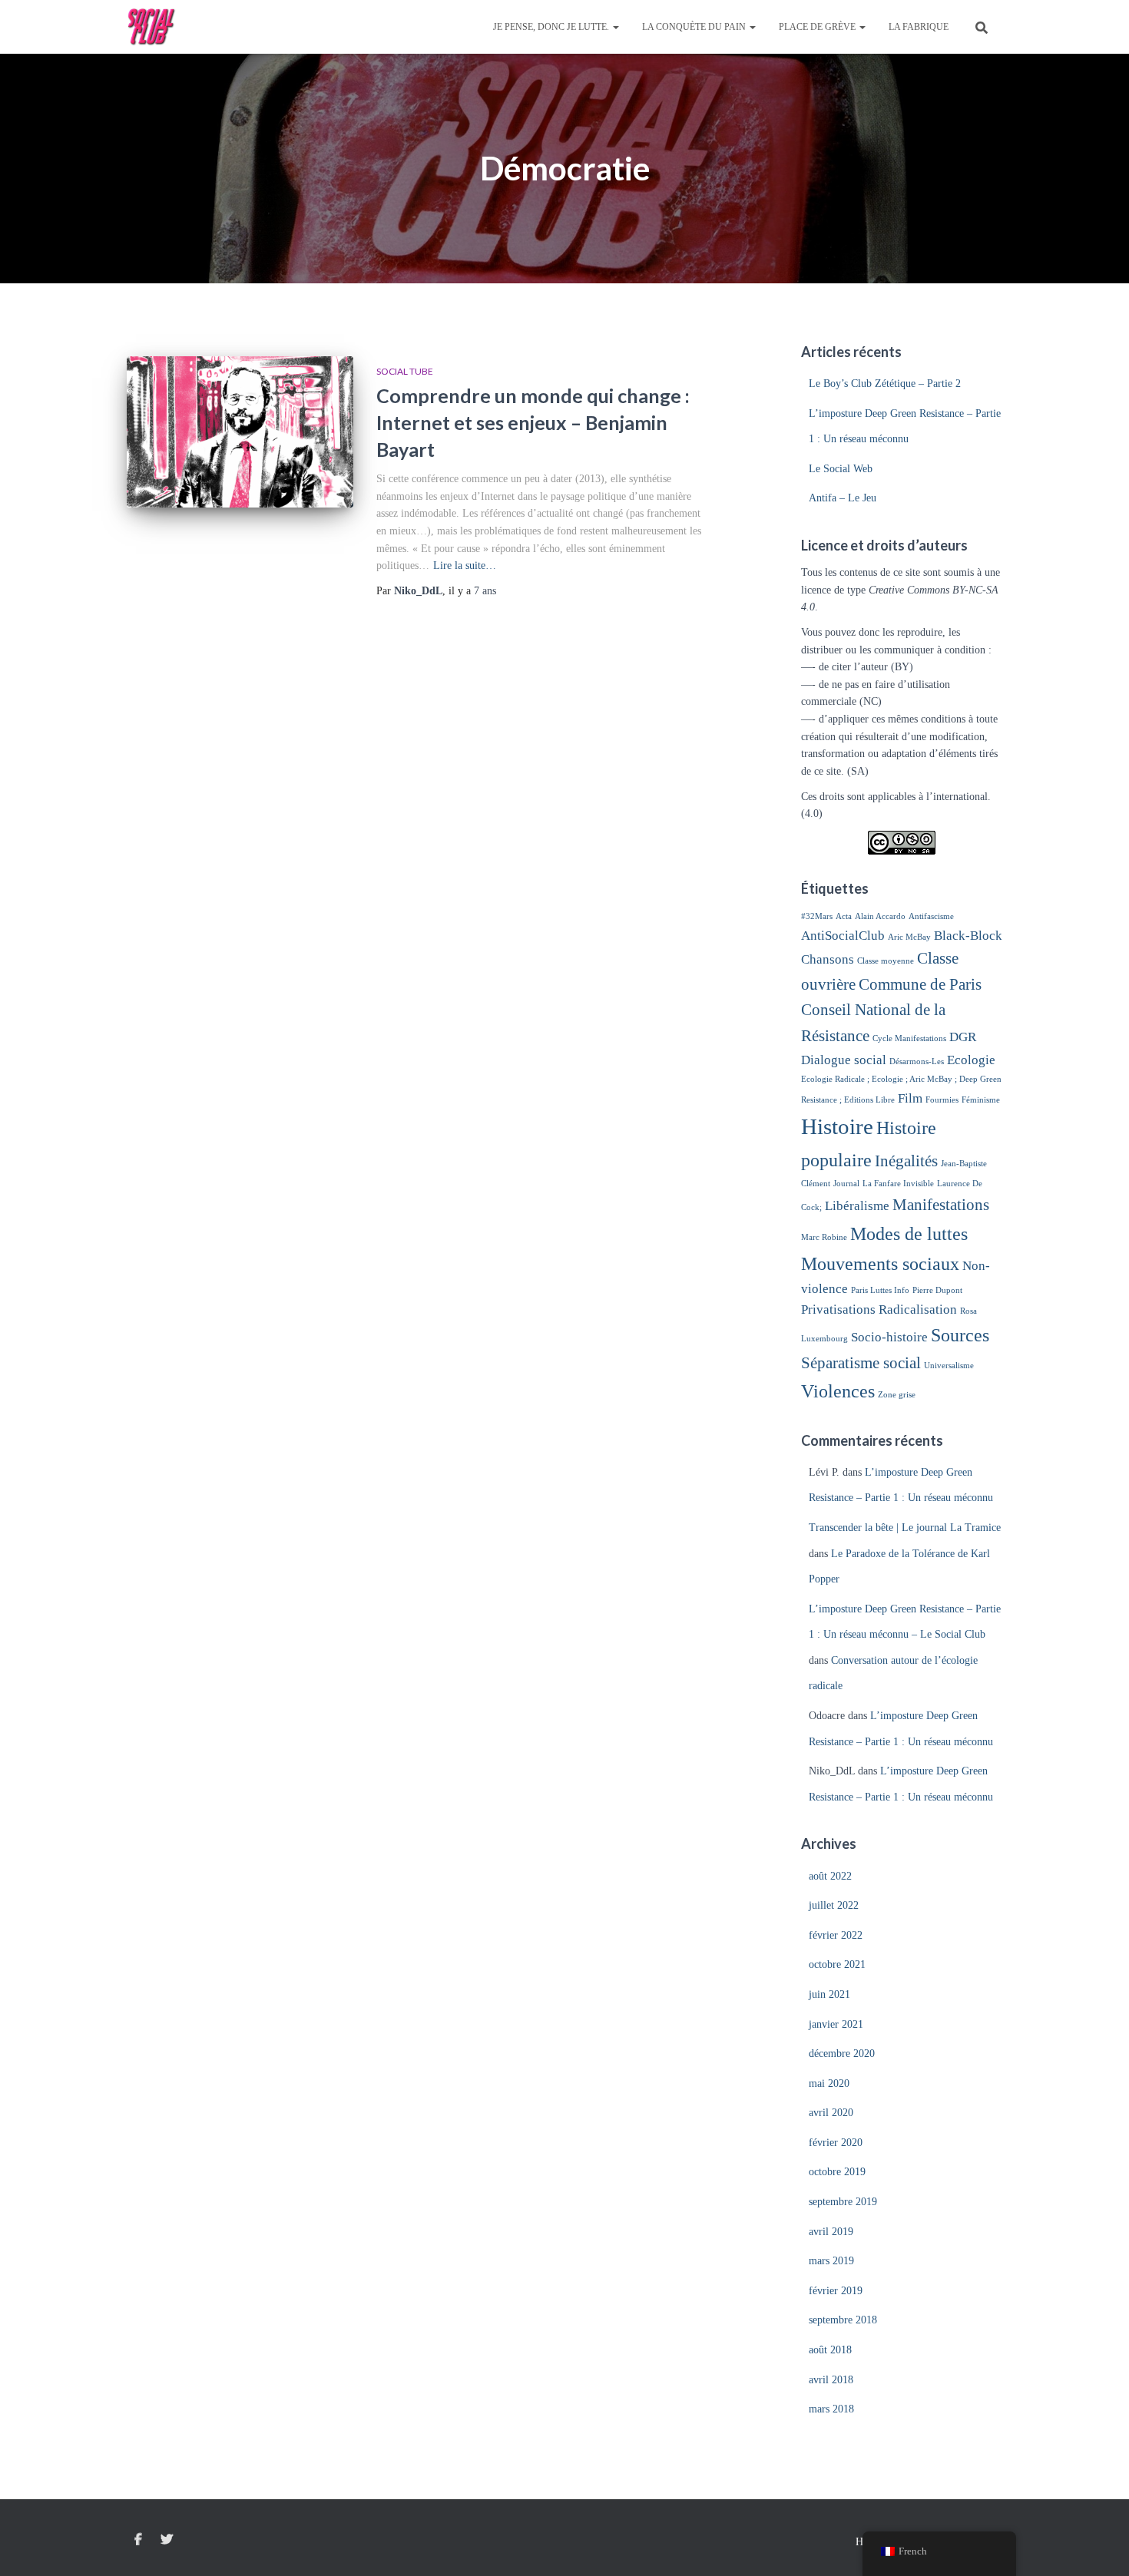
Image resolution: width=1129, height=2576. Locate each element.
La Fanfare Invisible (898, 1184)
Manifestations (941, 1205)
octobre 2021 (837, 1964)
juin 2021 (829, 1994)
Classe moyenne (886, 961)
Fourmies (942, 1100)
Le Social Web (841, 469)
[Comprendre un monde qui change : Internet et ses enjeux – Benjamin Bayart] (240, 432)
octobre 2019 (837, 2172)
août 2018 (830, 2350)
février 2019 (836, 2291)
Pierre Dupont (937, 1290)
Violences (838, 1391)
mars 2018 (831, 2409)
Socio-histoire (889, 1337)
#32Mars (817, 916)
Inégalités (906, 1161)
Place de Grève (818, 27)
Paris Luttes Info (880, 1290)
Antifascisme (931, 916)
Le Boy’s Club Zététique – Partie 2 (885, 384)
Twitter (167, 2540)
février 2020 (836, 2143)
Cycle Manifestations (909, 1038)
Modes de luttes (909, 1233)
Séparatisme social (861, 1363)
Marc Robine (824, 1237)
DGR (963, 1037)
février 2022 (836, 1935)
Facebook (138, 2540)
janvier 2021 (836, 2024)
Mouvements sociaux (880, 1263)
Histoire (837, 1126)
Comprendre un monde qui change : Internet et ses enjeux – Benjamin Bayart (533, 422)
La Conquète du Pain (695, 27)
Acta (844, 916)
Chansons (828, 959)
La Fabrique (919, 27)
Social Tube (405, 371)
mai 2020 (829, 2083)
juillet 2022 (834, 1905)
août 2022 (830, 1876)
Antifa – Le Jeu (843, 498)
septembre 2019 (843, 2202)
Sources (960, 1335)
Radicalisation (918, 1309)
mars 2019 (831, 2261)
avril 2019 (831, 2232)
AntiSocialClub (843, 936)
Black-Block (968, 936)
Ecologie (971, 1060)
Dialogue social (844, 1060)
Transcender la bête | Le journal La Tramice (905, 1528)
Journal (846, 1184)
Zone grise (897, 1395)
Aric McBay (909, 937)
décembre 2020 (842, 2054)
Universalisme (949, 1366)
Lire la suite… (465, 565)
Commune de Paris (920, 984)
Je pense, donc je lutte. (552, 27)
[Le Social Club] (152, 27)
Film (910, 1098)
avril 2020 (831, 2113)
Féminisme (981, 1100)
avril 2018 (831, 2380)
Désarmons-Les (917, 1061)
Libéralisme (857, 1206)
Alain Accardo (880, 916)
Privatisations (838, 1309)
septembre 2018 (843, 2320)
